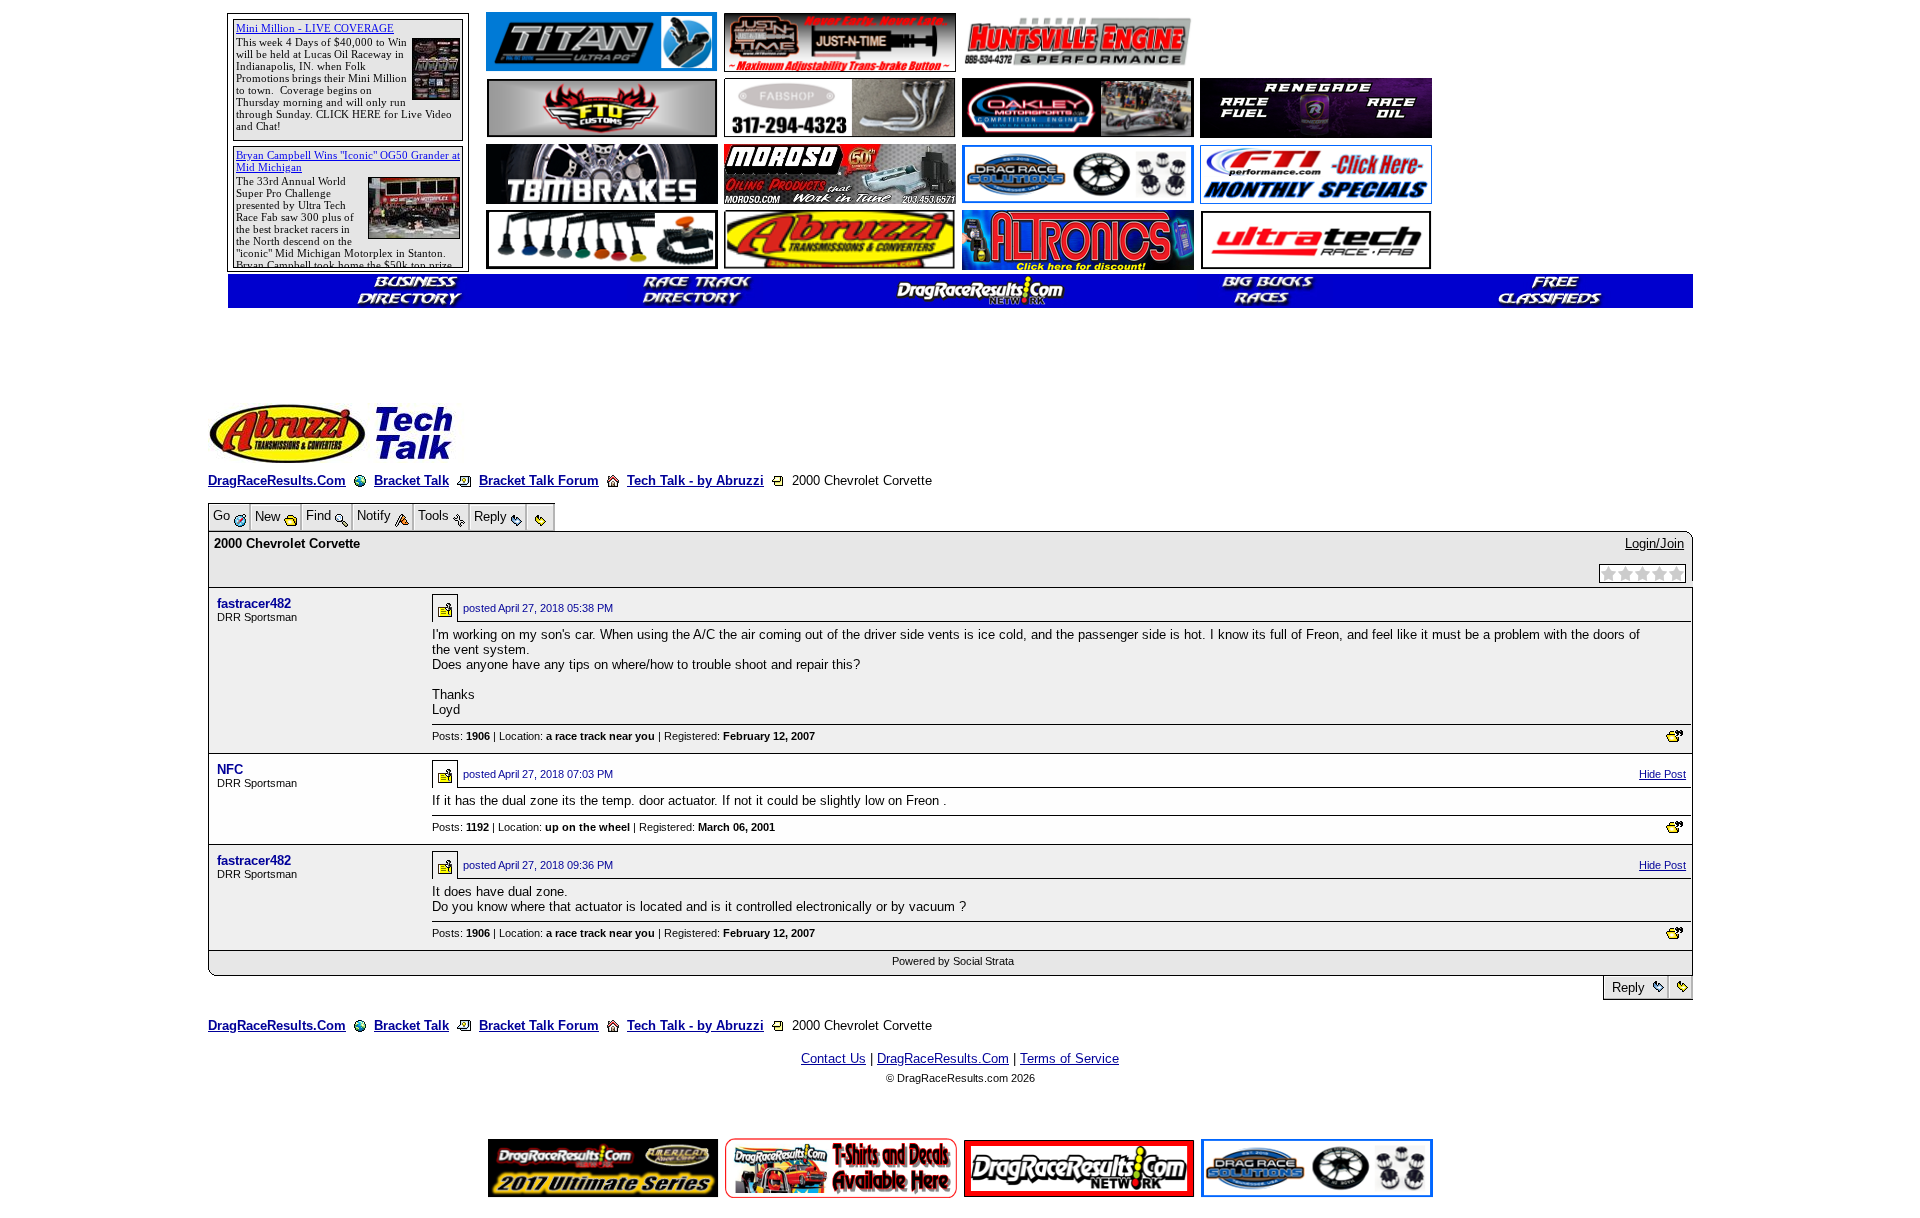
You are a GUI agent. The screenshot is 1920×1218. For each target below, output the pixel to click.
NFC (230, 769)
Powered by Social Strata (953, 961)
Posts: (461, 736)
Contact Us (833, 1058)
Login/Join (1654, 543)
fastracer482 (254, 603)
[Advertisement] (85, 725)
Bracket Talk (411, 480)
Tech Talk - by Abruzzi (695, 480)
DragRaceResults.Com (277, 480)
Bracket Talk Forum (539, 480)
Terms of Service (1069, 1058)
